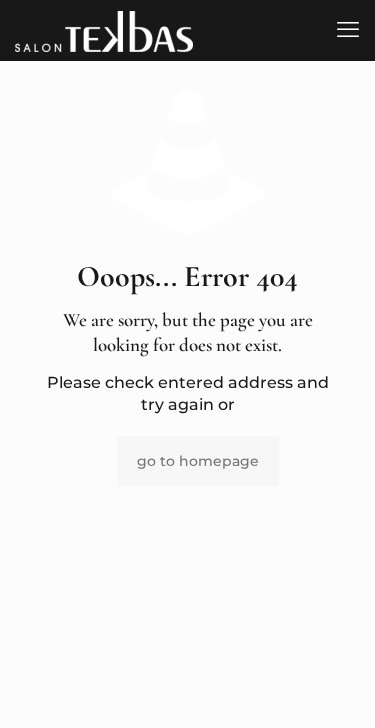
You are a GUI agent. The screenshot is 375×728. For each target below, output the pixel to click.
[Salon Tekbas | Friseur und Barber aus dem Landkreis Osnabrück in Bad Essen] (104, 30)
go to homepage (198, 461)
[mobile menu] (348, 30)
